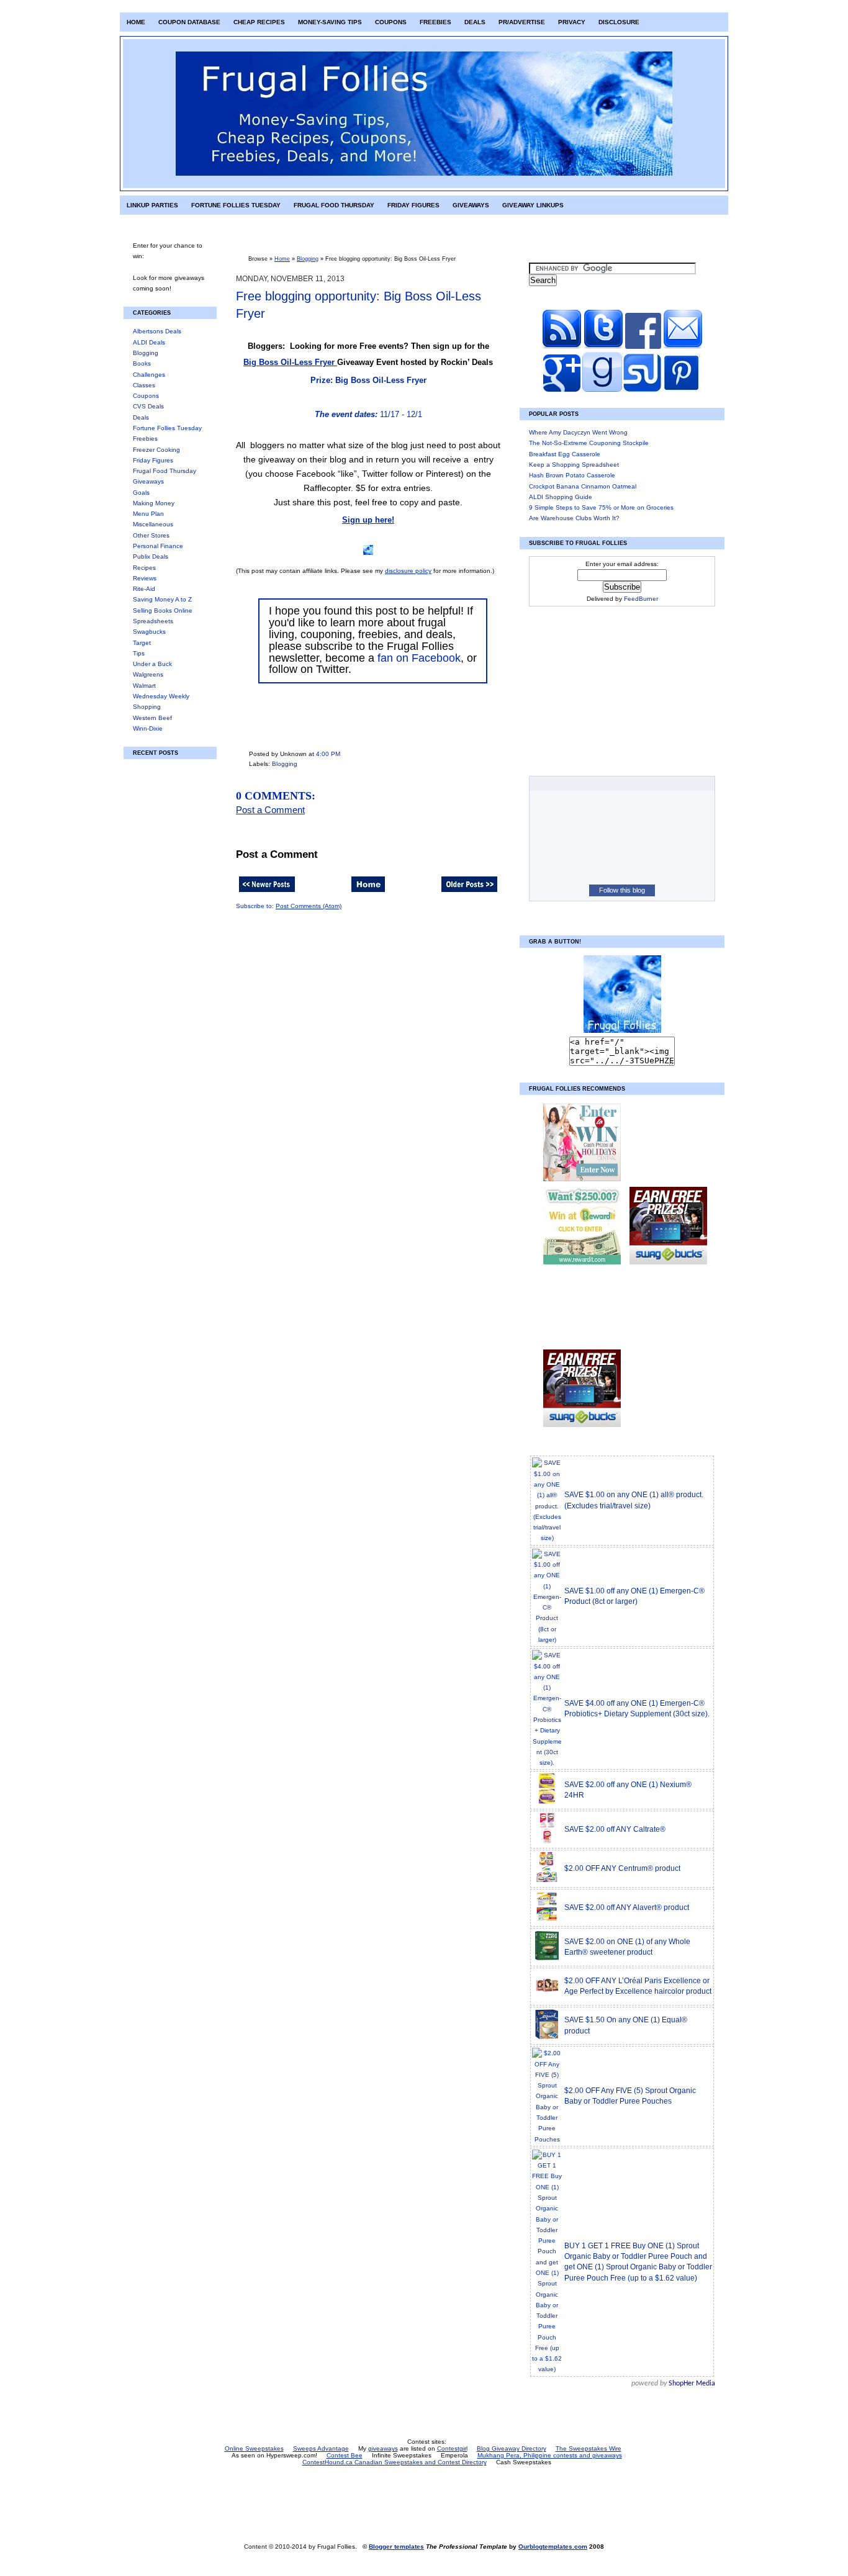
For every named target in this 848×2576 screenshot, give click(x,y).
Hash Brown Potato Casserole (572, 475)
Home (136, 22)
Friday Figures (413, 205)
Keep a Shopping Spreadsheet (574, 465)
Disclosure (619, 22)
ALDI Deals (149, 342)
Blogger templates (396, 2547)
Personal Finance (158, 546)
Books (142, 363)
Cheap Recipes (259, 22)
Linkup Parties (152, 205)
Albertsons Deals (157, 331)
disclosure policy (408, 571)
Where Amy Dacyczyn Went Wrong (578, 432)
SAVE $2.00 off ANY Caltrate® (615, 1829)
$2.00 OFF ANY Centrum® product (622, 1868)
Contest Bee (345, 2455)
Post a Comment (270, 810)
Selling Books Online (163, 610)
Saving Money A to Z (162, 599)
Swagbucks (149, 632)
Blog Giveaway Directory (512, 2448)
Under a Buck (152, 664)
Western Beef (152, 718)
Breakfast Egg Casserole (565, 454)
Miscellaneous (153, 524)
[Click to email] (683, 347)
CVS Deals (148, 406)
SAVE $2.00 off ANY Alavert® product (627, 1907)
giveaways (383, 2448)
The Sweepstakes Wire (589, 2448)
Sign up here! (368, 520)
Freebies (435, 22)
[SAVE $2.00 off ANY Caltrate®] (547, 1842)
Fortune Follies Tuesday (236, 205)
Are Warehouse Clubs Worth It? (574, 518)
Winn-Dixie (148, 728)
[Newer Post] (267, 893)
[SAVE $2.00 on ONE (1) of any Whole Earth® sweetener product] (547, 1959)
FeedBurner (641, 599)
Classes (144, 385)
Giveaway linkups (533, 205)
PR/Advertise (522, 22)
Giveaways (471, 205)
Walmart (144, 686)
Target (142, 643)
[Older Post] (469, 893)
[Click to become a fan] (643, 347)
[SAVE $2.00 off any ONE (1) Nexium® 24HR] (547, 1802)
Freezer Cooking (156, 450)
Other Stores (151, 535)
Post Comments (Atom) (309, 906)
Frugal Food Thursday (334, 205)
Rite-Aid (144, 589)
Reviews (145, 578)
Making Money (154, 503)
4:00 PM (328, 754)
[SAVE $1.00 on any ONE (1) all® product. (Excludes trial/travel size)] (547, 1538)
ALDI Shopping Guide (561, 497)
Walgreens (148, 674)
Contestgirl (452, 2448)
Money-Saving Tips (330, 22)
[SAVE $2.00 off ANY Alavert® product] (547, 1920)
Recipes (144, 568)
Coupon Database (189, 22)
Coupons (391, 22)
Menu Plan (148, 514)
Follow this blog (622, 890)
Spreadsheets (153, 621)
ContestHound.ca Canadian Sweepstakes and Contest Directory (395, 2462)
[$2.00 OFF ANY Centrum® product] (547, 1881)
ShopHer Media (692, 2384)
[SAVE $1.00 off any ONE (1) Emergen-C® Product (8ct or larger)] (547, 1640)
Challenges (149, 375)
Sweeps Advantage (321, 2448)
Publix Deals (151, 556)
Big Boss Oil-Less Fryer (290, 362)
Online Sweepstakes (254, 2448)
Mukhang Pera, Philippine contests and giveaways (550, 2455)
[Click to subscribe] (562, 347)
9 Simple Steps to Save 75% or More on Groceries (601, 507)
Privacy (572, 22)
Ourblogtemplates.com (553, 2547)
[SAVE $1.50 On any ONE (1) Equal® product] (547, 2038)
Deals (475, 22)
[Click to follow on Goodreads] (601, 390)
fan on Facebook (419, 658)
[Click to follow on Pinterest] (682, 390)
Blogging (146, 353)
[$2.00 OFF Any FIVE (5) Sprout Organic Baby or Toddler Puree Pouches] (547, 2139)
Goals (141, 493)
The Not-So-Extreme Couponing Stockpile (589, 443)
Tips (139, 653)
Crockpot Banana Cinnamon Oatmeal (583, 486)
